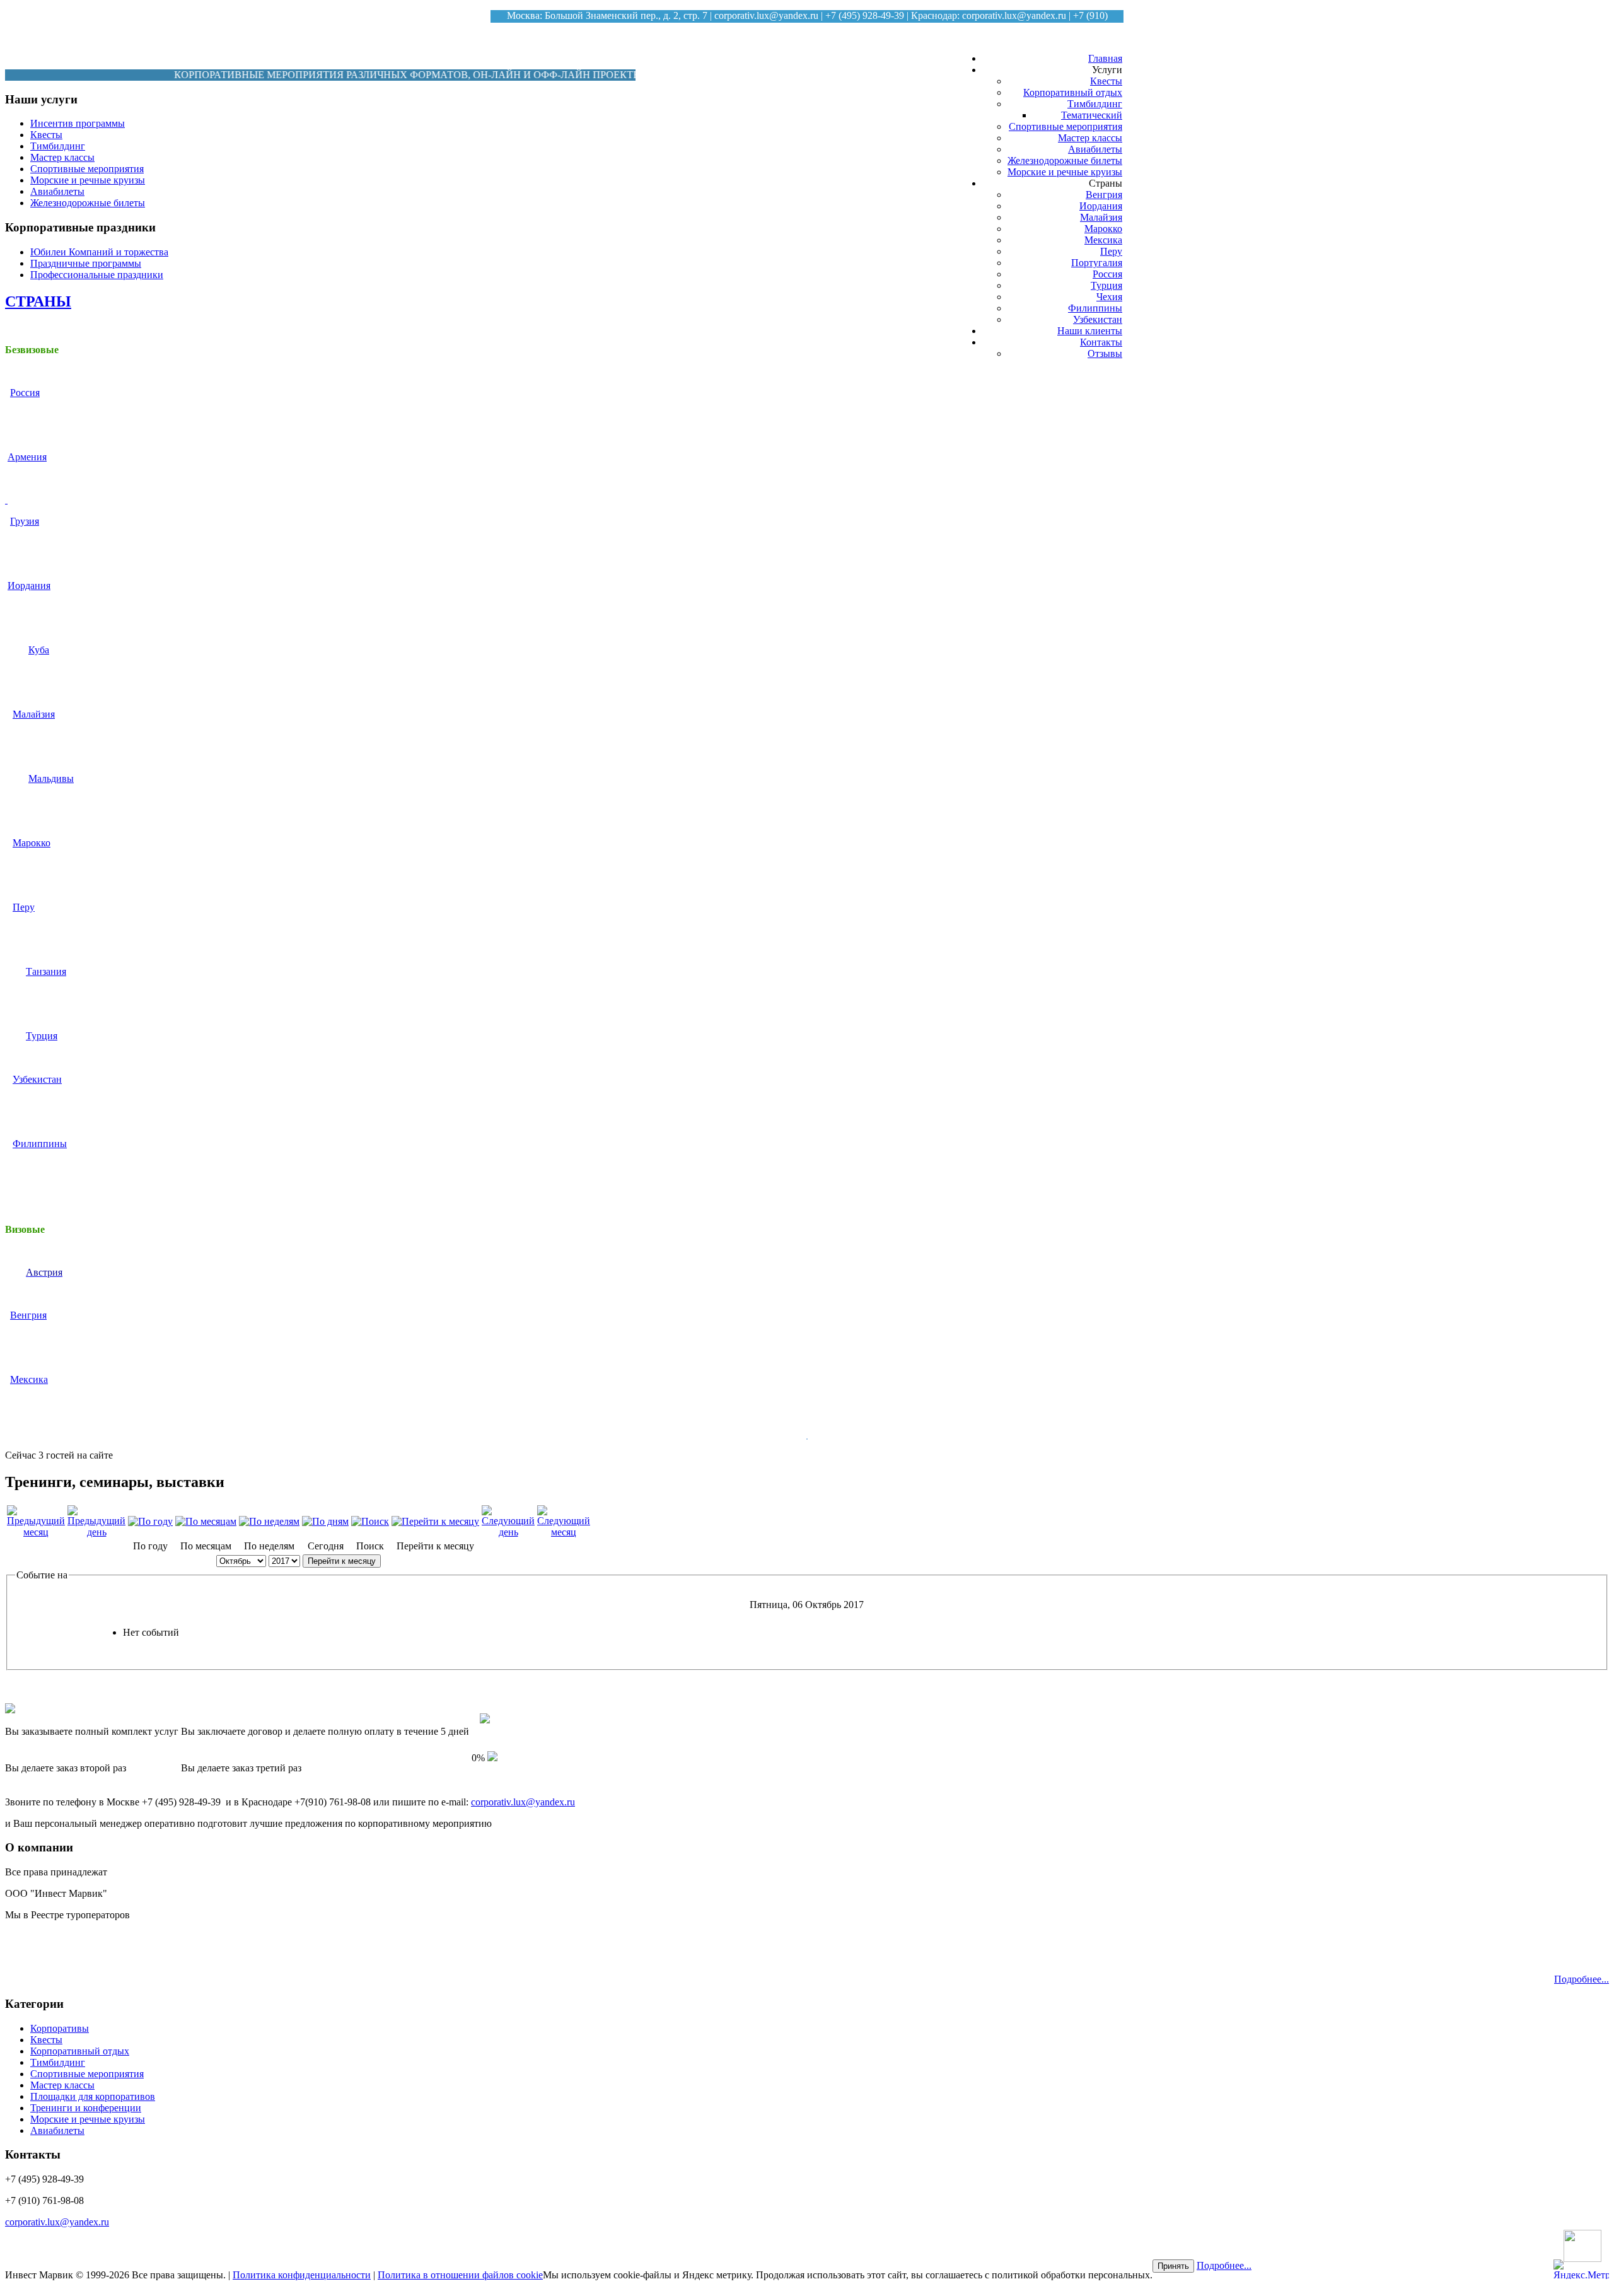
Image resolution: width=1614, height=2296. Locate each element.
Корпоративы (60, 2028)
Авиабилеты (1095, 149)
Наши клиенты (1090, 331)
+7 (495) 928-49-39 (865, 15)
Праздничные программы (86, 263)
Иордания (1101, 206)
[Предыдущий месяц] (36, 1532)
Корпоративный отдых (1073, 92)
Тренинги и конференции (86, 2108)
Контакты (1101, 342)
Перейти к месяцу (342, 1561)
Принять (1173, 2266)
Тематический (1092, 115)
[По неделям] (269, 1521)
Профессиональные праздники (97, 275)
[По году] (150, 1521)
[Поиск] (370, 1521)
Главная (1105, 58)
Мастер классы (1090, 138)
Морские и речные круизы (1065, 172)
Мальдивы (51, 778)
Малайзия (1101, 217)
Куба (39, 650)
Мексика (1103, 240)
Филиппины (1095, 308)
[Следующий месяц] (564, 1532)
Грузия (25, 521)
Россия (1107, 274)
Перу (1111, 251)
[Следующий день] (508, 1532)
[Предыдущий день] (96, 1532)
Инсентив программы (78, 123)
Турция (1106, 285)
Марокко (1103, 229)
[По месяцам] (206, 1521)
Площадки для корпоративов (93, 2096)
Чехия (1109, 297)
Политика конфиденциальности (302, 2275)
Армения (27, 457)
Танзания (46, 971)
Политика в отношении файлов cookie (460, 2275)
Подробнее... (1582, 1979)
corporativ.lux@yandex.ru (766, 15)
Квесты (1106, 81)
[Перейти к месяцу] (435, 1521)
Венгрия (1104, 195)
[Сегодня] (325, 1521)
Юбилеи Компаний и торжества (99, 252)
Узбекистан (1098, 319)
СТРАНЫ (38, 301)
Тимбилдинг (1095, 104)
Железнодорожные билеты (1065, 160)
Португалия (1097, 263)
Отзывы (1105, 353)
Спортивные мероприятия (1065, 126)
